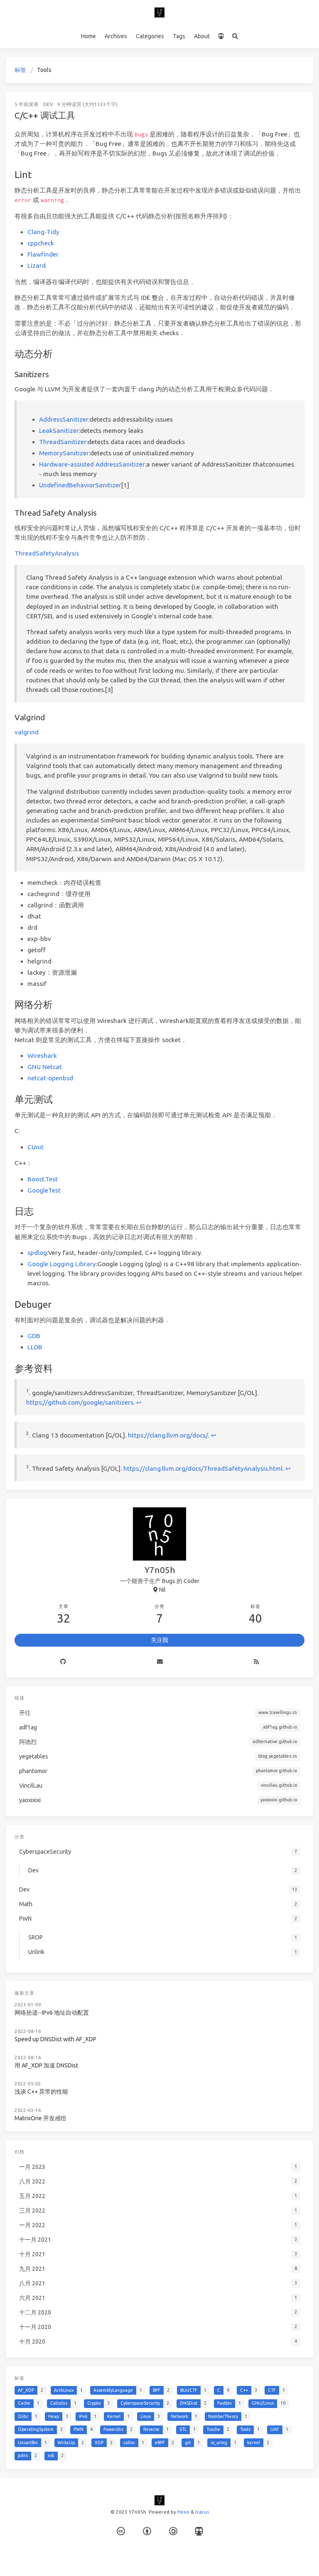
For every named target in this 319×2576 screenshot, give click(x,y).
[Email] (160, 1662)
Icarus (202, 2512)
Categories (150, 36)
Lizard (37, 266)
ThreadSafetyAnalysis (47, 553)
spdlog (37, 1253)
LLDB (35, 1347)
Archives (116, 36)
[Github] (63, 1662)
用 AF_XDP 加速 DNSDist (46, 2065)
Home (88, 36)
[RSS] (256, 1662)
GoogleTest (44, 1190)
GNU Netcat (45, 1067)
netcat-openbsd (50, 1078)
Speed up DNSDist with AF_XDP (55, 2039)
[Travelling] (221, 37)
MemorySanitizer (64, 453)
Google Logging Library (62, 1264)
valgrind (27, 732)
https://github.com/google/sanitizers (80, 1402)
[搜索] (235, 37)
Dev (48, 104)
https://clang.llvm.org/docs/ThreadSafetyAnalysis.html (203, 1468)
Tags (179, 36)
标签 (20, 70)
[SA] (173, 2531)
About (202, 36)
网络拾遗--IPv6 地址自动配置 (52, 2013)
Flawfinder (43, 254)
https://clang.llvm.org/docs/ (168, 1436)
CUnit (36, 1147)
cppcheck (41, 243)
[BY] (147, 2531)
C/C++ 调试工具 (45, 115)
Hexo (183, 2512)
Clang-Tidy (43, 232)
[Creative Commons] (121, 2531)
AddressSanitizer (64, 419)
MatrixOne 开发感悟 (40, 2118)
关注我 (159, 1640)
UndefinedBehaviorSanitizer (80, 485)
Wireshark (42, 1056)
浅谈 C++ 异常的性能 (41, 2092)
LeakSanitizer (59, 431)
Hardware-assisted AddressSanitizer (92, 464)
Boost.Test (43, 1179)
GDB (34, 1336)
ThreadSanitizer (63, 442)
